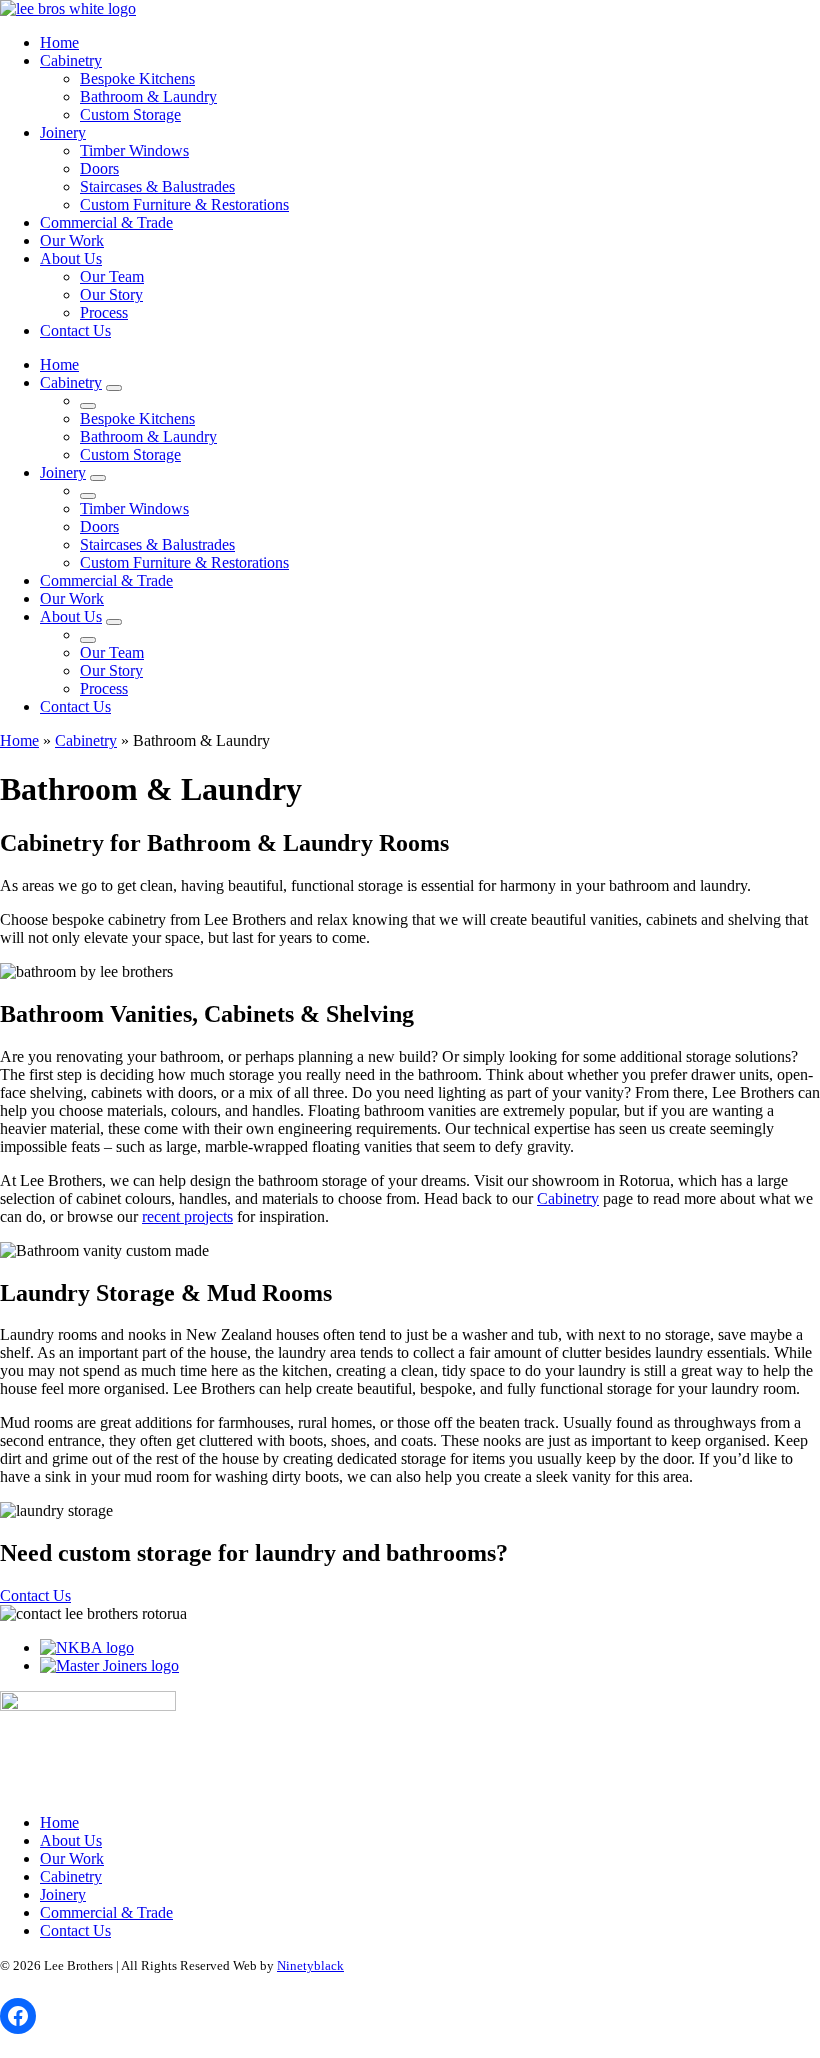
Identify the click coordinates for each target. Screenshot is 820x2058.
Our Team (112, 276)
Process (104, 312)
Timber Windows (134, 150)
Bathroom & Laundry (148, 96)
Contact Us (75, 330)
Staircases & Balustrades (157, 186)
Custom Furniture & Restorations (184, 204)
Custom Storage (130, 114)
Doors (99, 168)
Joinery (63, 132)
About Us (71, 258)
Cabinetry (71, 60)
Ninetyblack (310, 1965)
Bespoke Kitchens (137, 78)
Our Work (72, 240)
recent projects (187, 1216)
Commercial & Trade (106, 222)
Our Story (111, 294)
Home (59, 42)
